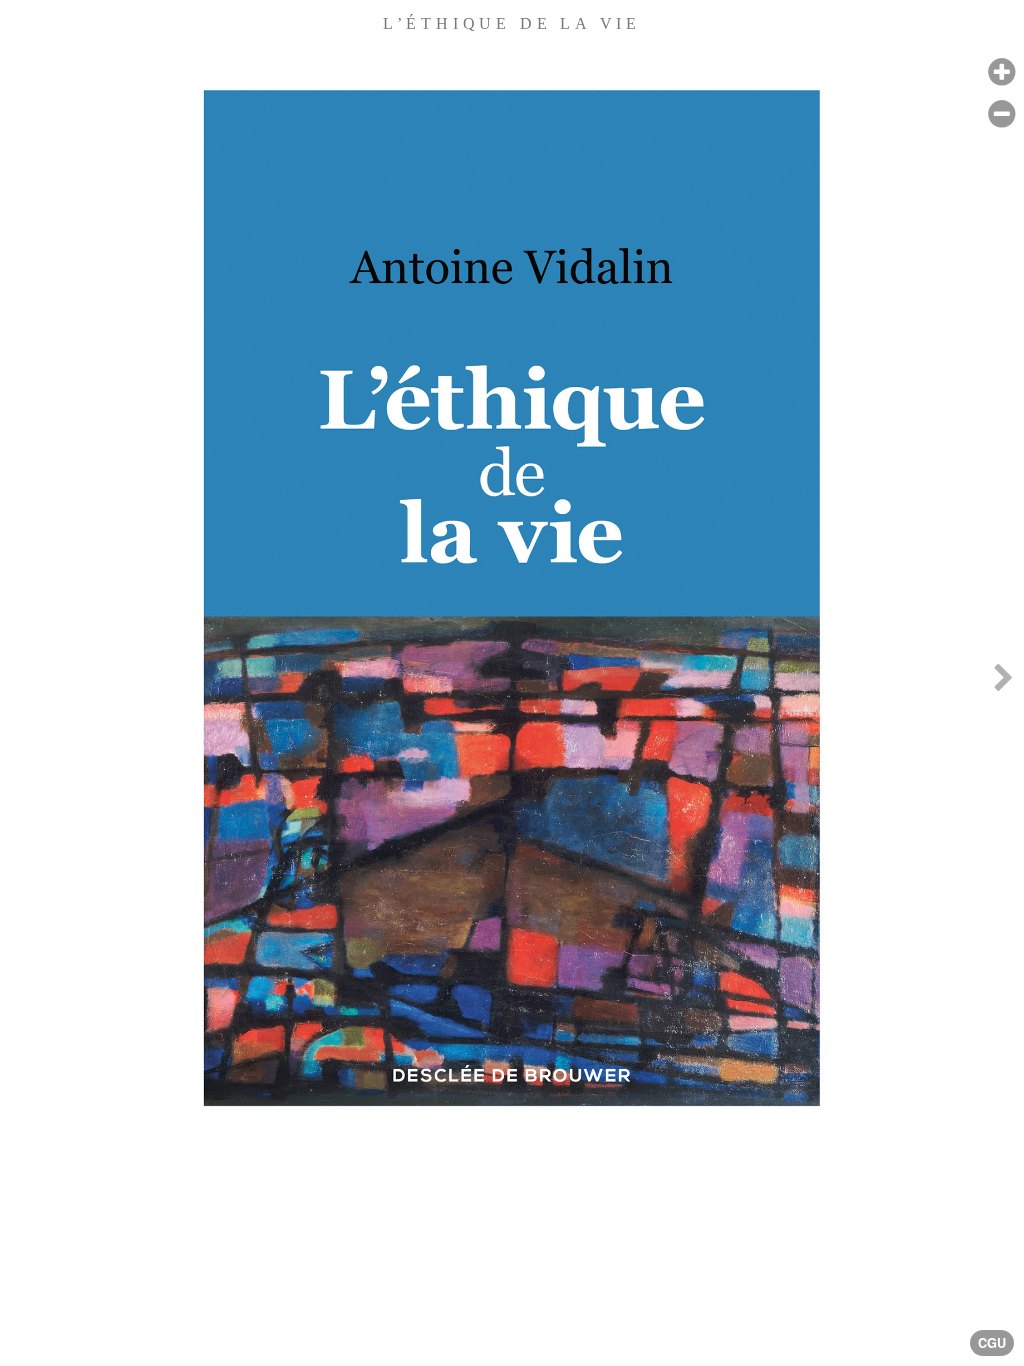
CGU (992, 1343)
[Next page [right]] (1003, 683)
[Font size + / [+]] (1001, 72)
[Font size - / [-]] (1001, 114)
